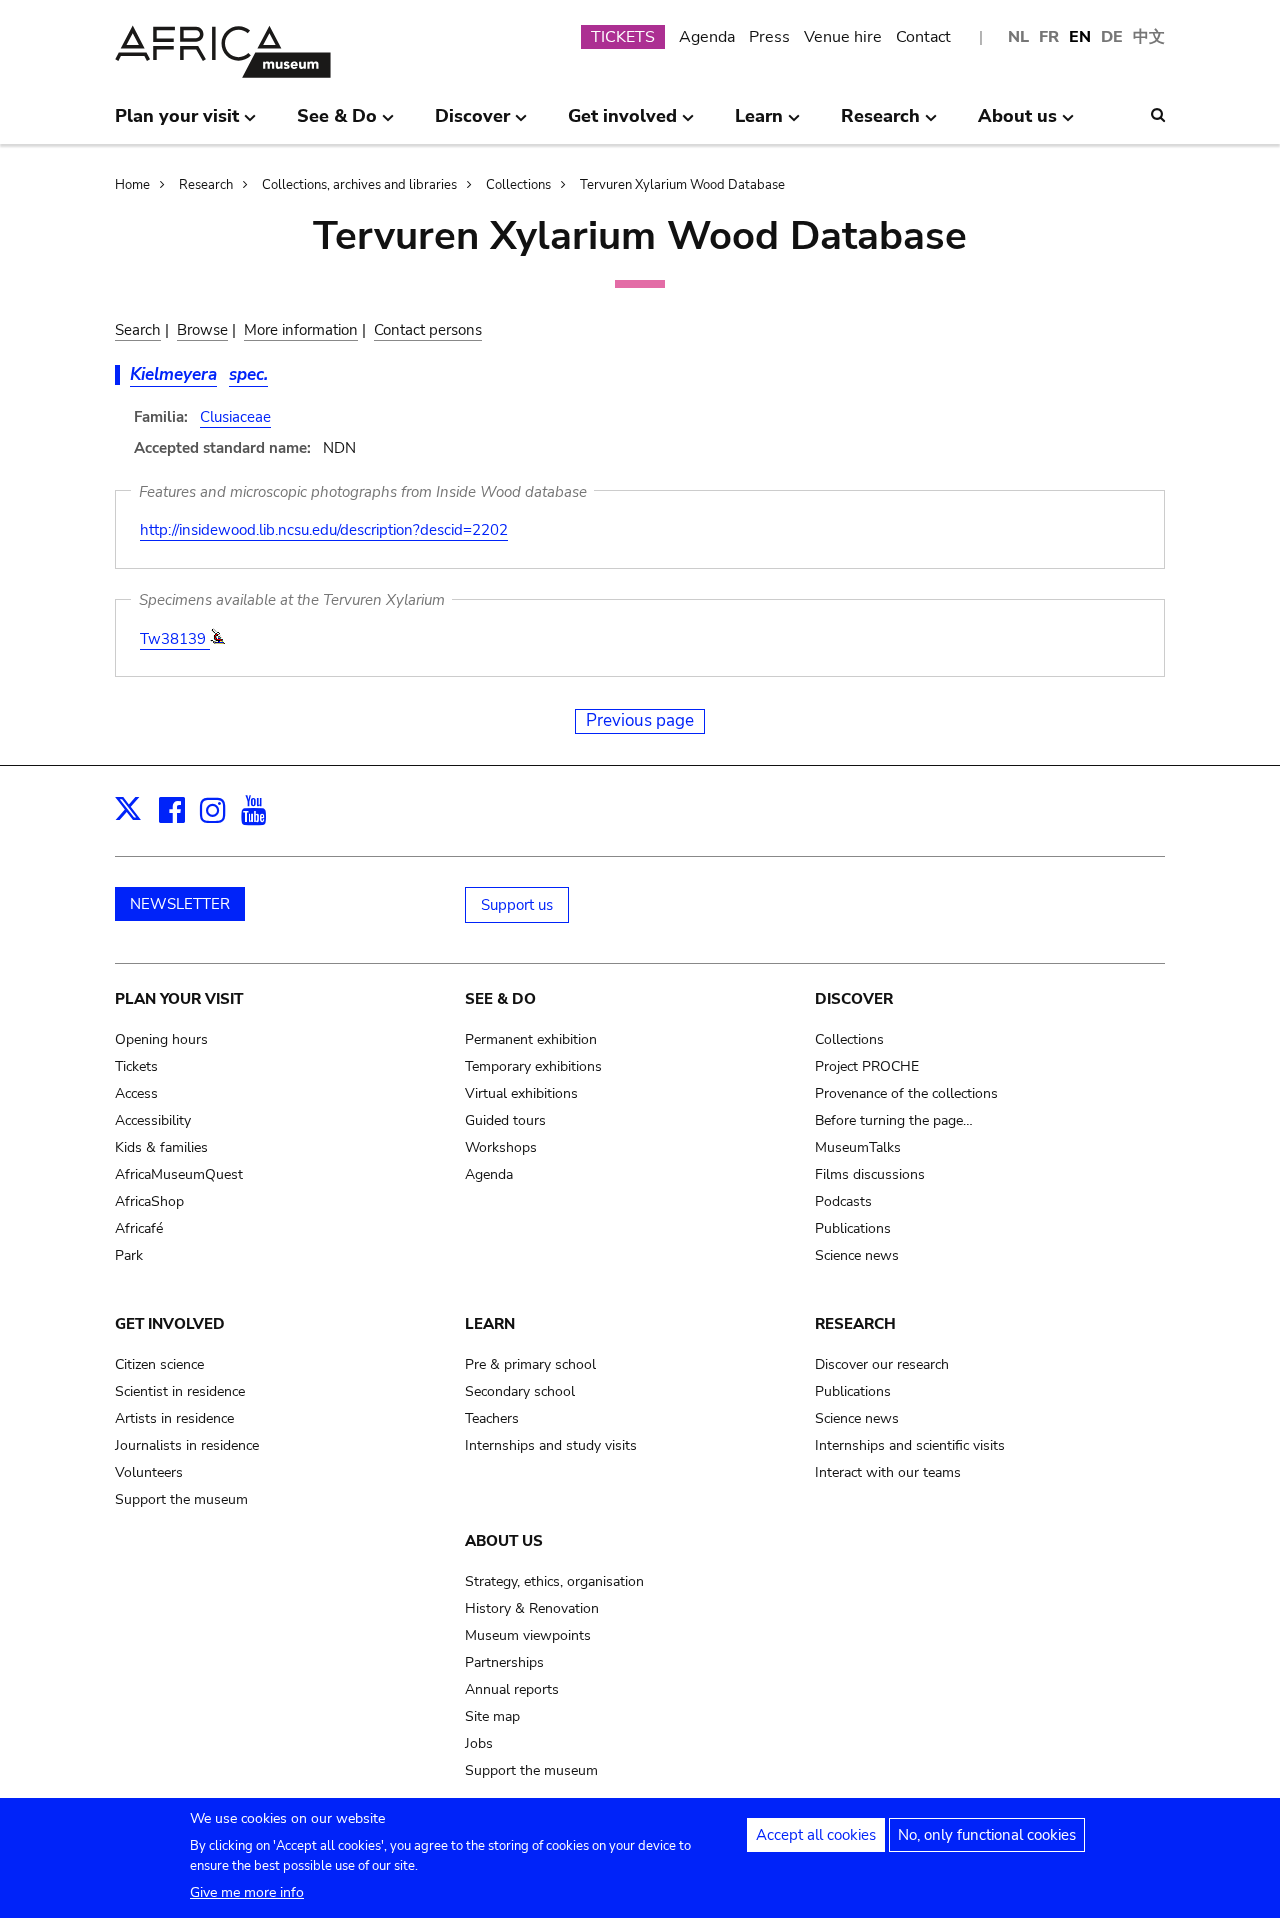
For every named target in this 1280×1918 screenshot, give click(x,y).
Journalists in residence (187, 1445)
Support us (517, 905)
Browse (202, 330)
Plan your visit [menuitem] (177, 124)
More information (301, 330)
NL (1018, 37)
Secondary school (520, 1391)
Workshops (501, 1147)
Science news (857, 1255)
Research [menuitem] (880, 124)
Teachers (492, 1418)
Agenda (707, 37)
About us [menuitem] (1017, 124)
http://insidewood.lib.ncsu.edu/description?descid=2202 (324, 530)
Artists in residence (174, 1418)
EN (1080, 37)
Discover (854, 999)
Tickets (136, 1066)
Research (206, 185)
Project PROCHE (867, 1066)
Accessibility (153, 1120)
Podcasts (843, 1201)
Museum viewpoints (528, 1635)
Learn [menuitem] (759, 124)
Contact (923, 37)
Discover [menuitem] (472, 124)
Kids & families (161, 1147)
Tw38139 (175, 639)
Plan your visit (179, 999)
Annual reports (512, 1689)
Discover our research (882, 1364)
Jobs (479, 1743)
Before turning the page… (894, 1120)
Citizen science (159, 1364)
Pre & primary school (530, 1364)
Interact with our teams (888, 1472)
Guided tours (505, 1120)
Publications (853, 1228)
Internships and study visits (551, 1445)
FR (1049, 37)
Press (769, 37)
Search (138, 330)
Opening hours (161, 1039)
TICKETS (623, 37)
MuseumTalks (858, 1147)
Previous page (640, 720)
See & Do (500, 999)
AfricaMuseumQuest (179, 1174)
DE (1112, 37)
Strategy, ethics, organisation (554, 1581)
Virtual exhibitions (521, 1093)
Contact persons (428, 330)
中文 (1149, 37)
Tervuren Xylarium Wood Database (682, 185)
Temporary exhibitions (533, 1066)
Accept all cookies (816, 1835)
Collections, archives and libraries (359, 185)
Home (132, 185)
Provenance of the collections (906, 1093)
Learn (490, 1324)
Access (136, 1093)
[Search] (1158, 115)
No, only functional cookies (987, 1835)
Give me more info (247, 1892)
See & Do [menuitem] (337, 124)
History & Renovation (532, 1608)
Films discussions (870, 1174)
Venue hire (843, 37)
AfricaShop (149, 1201)
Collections (518, 185)
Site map (492, 1716)
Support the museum (181, 1499)
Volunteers (149, 1472)
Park (129, 1255)
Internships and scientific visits (910, 1445)
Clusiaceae (235, 417)
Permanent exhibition (531, 1039)
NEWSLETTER (180, 904)
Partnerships (504, 1662)
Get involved (170, 1324)
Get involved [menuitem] (622, 124)
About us (504, 1541)
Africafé (139, 1228)
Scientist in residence (180, 1391)
